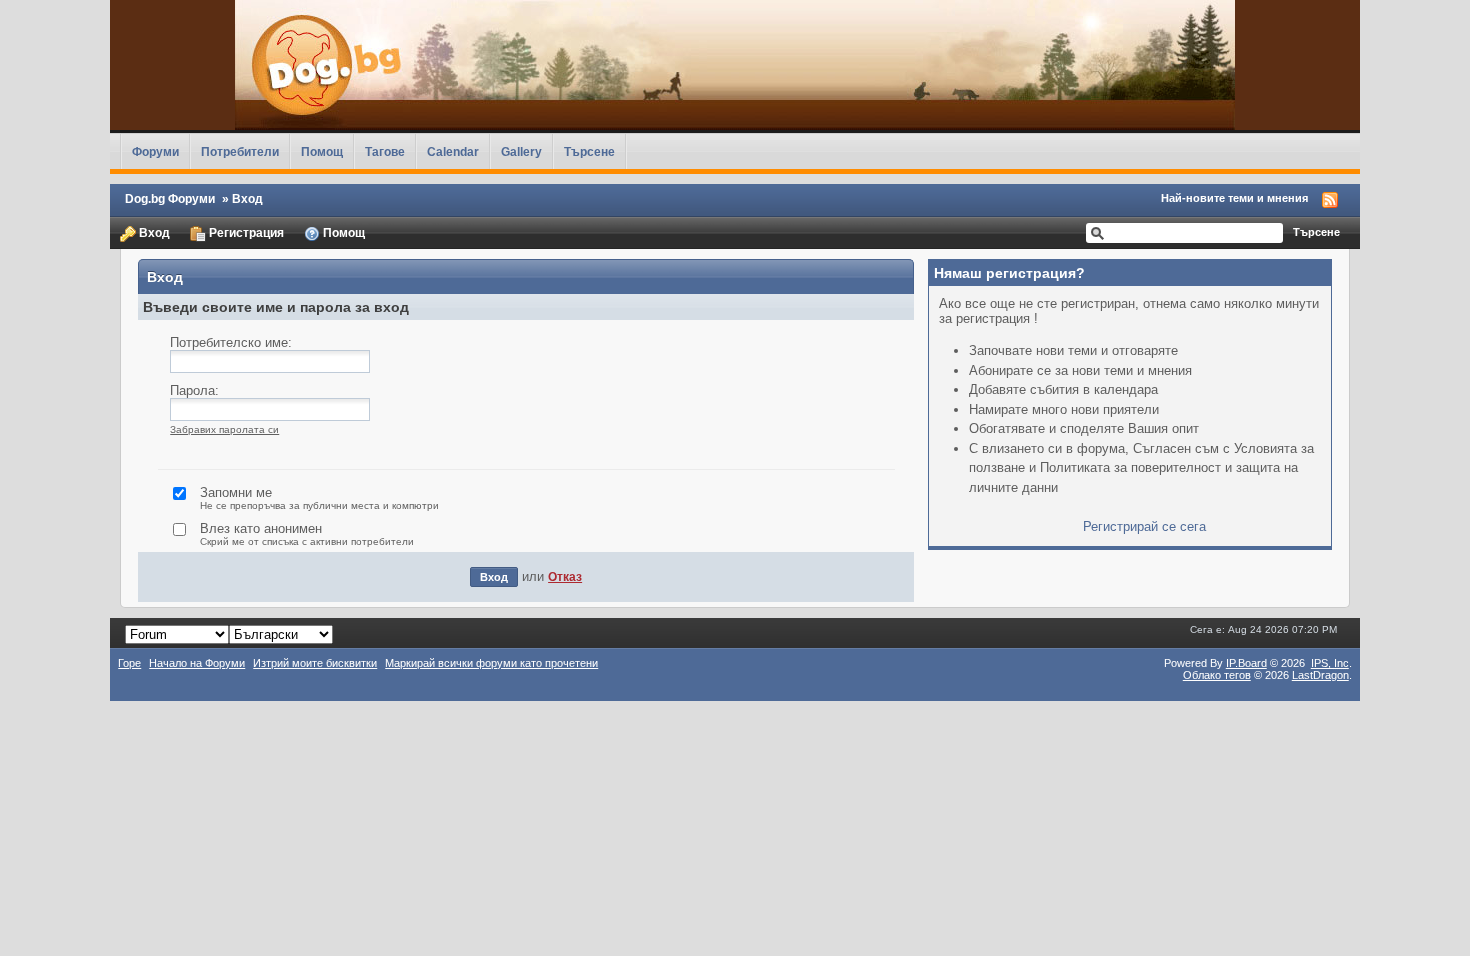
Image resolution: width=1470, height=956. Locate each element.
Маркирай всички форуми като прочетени (491, 663)
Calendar (453, 151)
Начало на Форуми (197, 663)
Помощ (322, 151)
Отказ (565, 576)
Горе (129, 663)
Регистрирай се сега (1144, 526)
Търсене (589, 151)
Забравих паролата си (224, 429)
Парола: (194, 390)
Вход (153, 232)
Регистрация (245, 232)
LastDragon (1320, 675)
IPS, (1330, 663)
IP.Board (1246, 663)
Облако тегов (1217, 675)
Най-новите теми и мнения (1234, 198)
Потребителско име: (231, 342)
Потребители (240, 151)
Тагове (385, 151)
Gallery (521, 151)
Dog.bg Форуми (170, 198)
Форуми (155, 151)
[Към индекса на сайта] (735, 65)
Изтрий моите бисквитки (315, 663)
